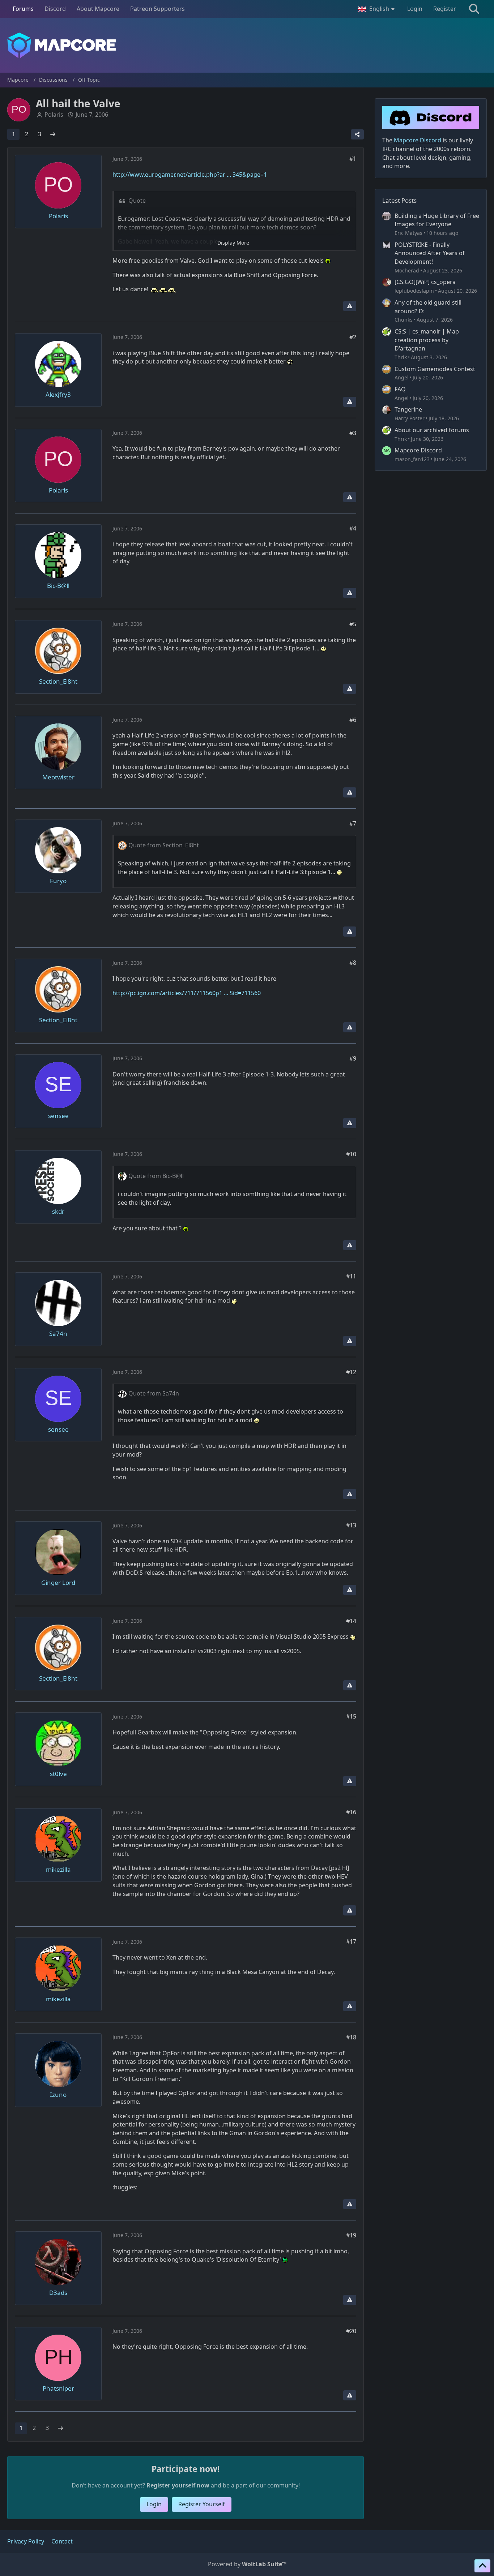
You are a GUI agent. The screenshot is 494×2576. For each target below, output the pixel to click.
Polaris (54, 115)
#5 (353, 624)
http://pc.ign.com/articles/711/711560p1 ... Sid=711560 (187, 993)
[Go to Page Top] (482, 2566)
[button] (377, 9)
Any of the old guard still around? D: (428, 307)
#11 (351, 1276)
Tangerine (408, 409)
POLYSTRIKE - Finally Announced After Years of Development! (430, 253)
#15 (351, 1716)
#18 (351, 2037)
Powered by (247, 2564)
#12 (351, 1372)
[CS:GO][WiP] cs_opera (425, 282)
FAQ (400, 389)
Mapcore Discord (418, 450)
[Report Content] (350, 306)
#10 (351, 1154)
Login (415, 9)
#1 (353, 159)
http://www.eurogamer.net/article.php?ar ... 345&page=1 (190, 175)
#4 (353, 528)
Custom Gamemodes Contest (435, 369)
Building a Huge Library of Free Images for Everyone (437, 220)
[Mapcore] (247, 45)
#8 (353, 963)
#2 (353, 337)
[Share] (357, 134)
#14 (351, 1621)
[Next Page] (53, 134)
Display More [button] (233, 243)
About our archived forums (432, 430)
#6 (353, 720)
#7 (353, 823)
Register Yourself (202, 2504)
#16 (351, 1812)
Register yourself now (178, 2485)
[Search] (474, 9)
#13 (351, 1525)
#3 (353, 433)
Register (445, 9)
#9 (353, 1058)
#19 (351, 2235)
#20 (351, 2331)
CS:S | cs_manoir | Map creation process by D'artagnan (427, 340)
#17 (351, 1941)
